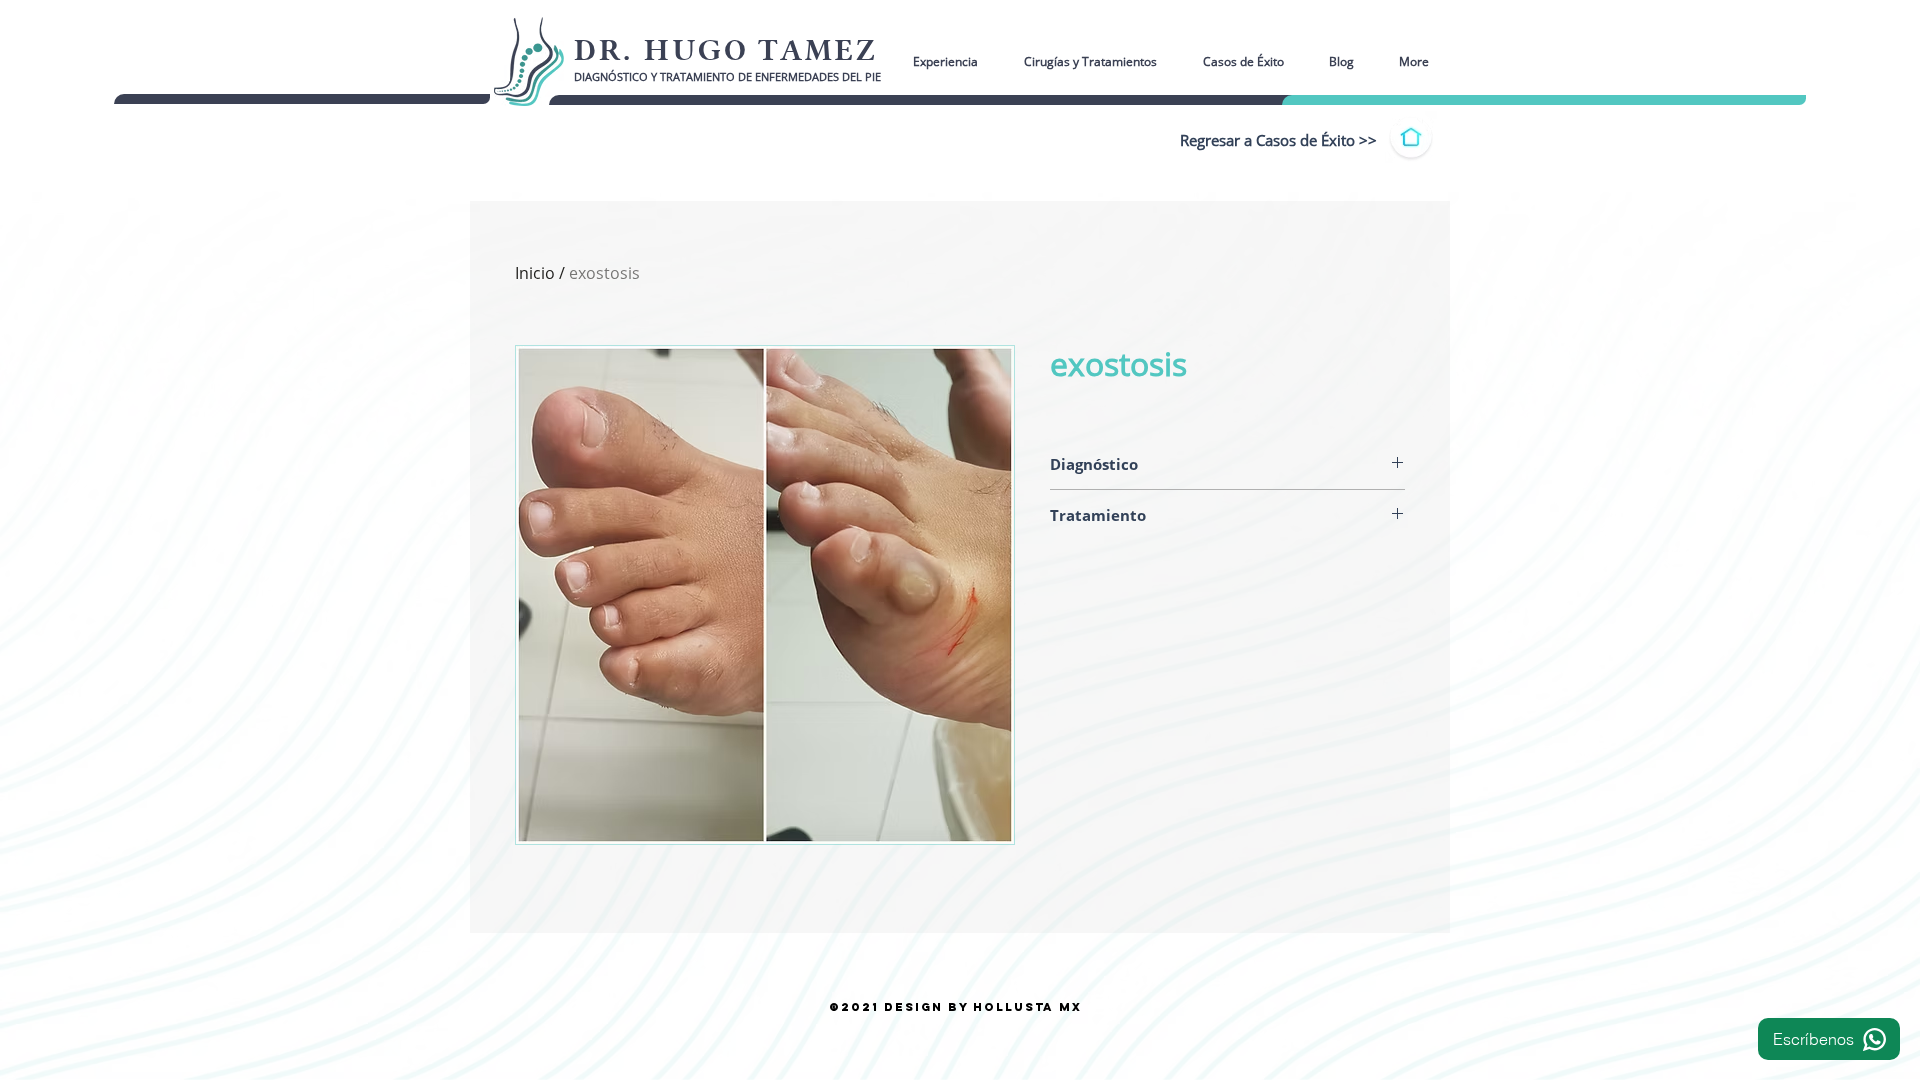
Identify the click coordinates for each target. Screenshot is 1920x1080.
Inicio (535, 273)
